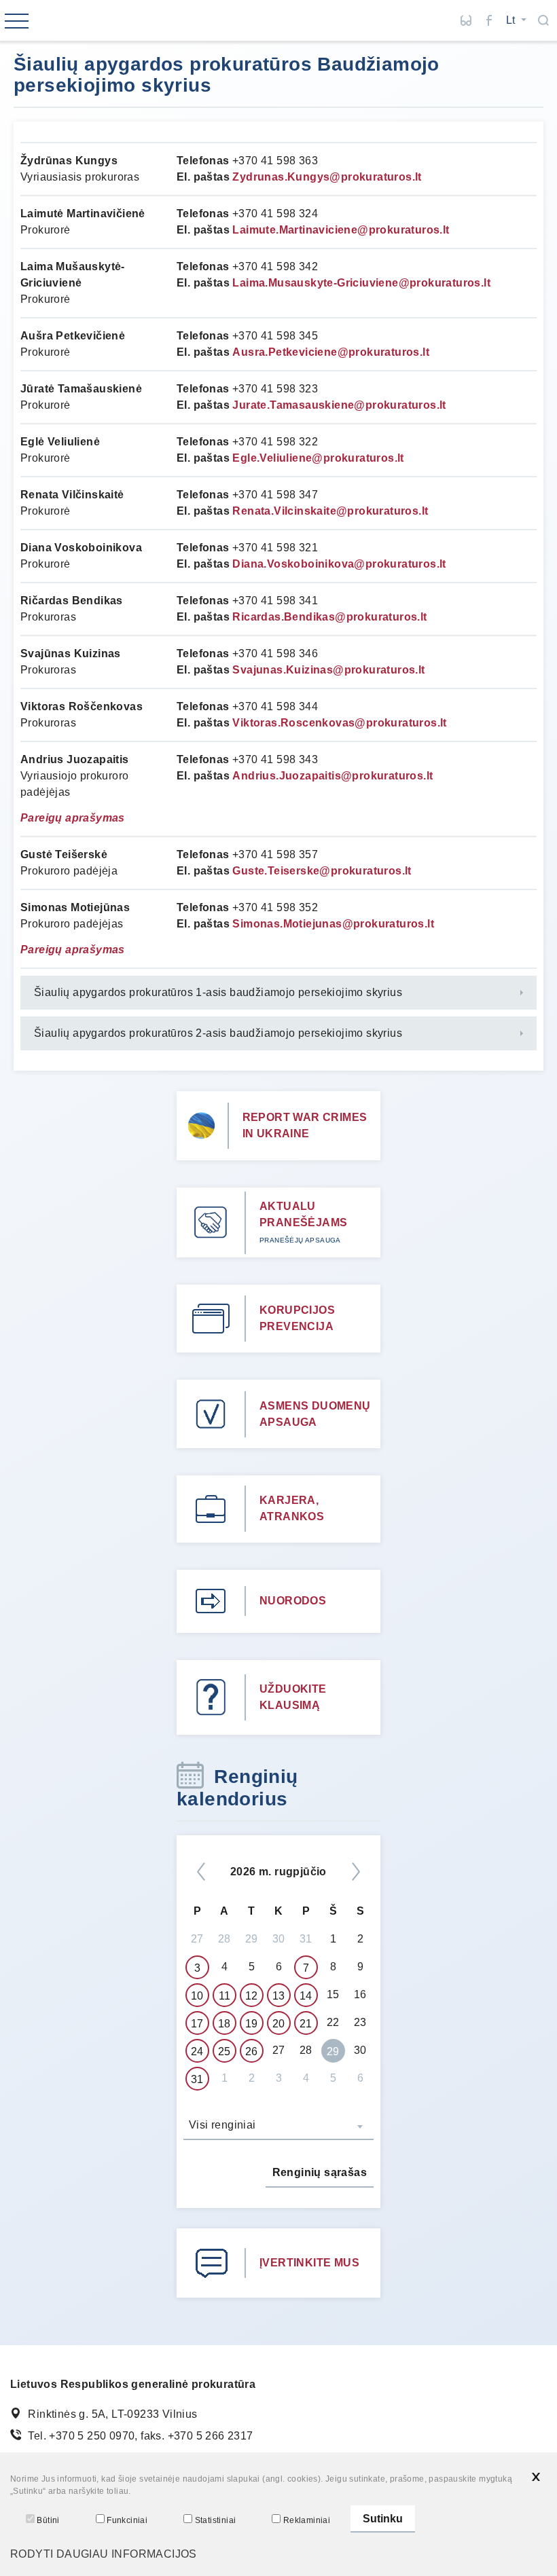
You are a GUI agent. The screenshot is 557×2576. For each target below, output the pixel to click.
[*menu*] (17, 22)
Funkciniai (127, 2520)
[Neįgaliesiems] (466, 20)
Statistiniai (215, 2520)
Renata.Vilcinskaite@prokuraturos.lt (330, 511)
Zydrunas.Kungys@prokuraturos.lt (327, 177)
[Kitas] (356, 1872)
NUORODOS (293, 1601)
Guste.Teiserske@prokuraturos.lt (322, 871)
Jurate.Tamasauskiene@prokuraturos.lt (339, 405)
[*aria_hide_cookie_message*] (536, 2477)
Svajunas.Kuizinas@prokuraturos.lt (328, 670)
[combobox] (278, 2127)
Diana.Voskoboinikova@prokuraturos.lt (339, 564)
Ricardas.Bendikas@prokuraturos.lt (329, 617)
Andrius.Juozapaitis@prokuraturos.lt (333, 776)
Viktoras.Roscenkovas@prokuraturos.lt (339, 723)
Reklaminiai (307, 2520)
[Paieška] (543, 20)
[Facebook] (489, 20)
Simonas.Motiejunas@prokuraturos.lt (333, 924)
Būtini (48, 2520)
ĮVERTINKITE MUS (309, 2263)
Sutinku (383, 2519)
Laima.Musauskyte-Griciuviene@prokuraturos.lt (361, 283)
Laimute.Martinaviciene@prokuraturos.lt (341, 230)
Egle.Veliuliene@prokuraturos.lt (318, 458)
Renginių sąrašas (320, 2172)
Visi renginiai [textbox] (222, 2125)
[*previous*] (201, 1872)
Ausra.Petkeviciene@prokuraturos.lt (331, 352)
